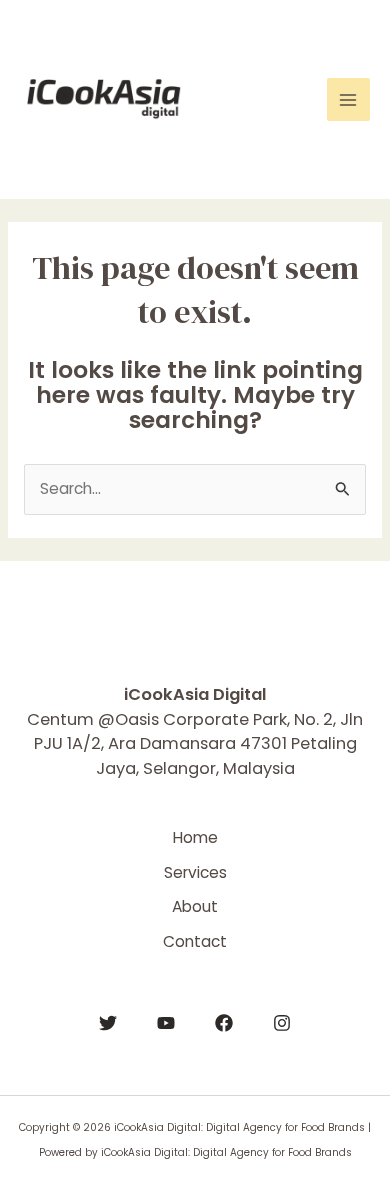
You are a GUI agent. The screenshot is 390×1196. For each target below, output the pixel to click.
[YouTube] (166, 1023)
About (195, 906)
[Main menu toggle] (348, 99)
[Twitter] (108, 1023)
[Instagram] (282, 1023)
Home (195, 837)
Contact (195, 941)
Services (195, 872)
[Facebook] (224, 1023)
